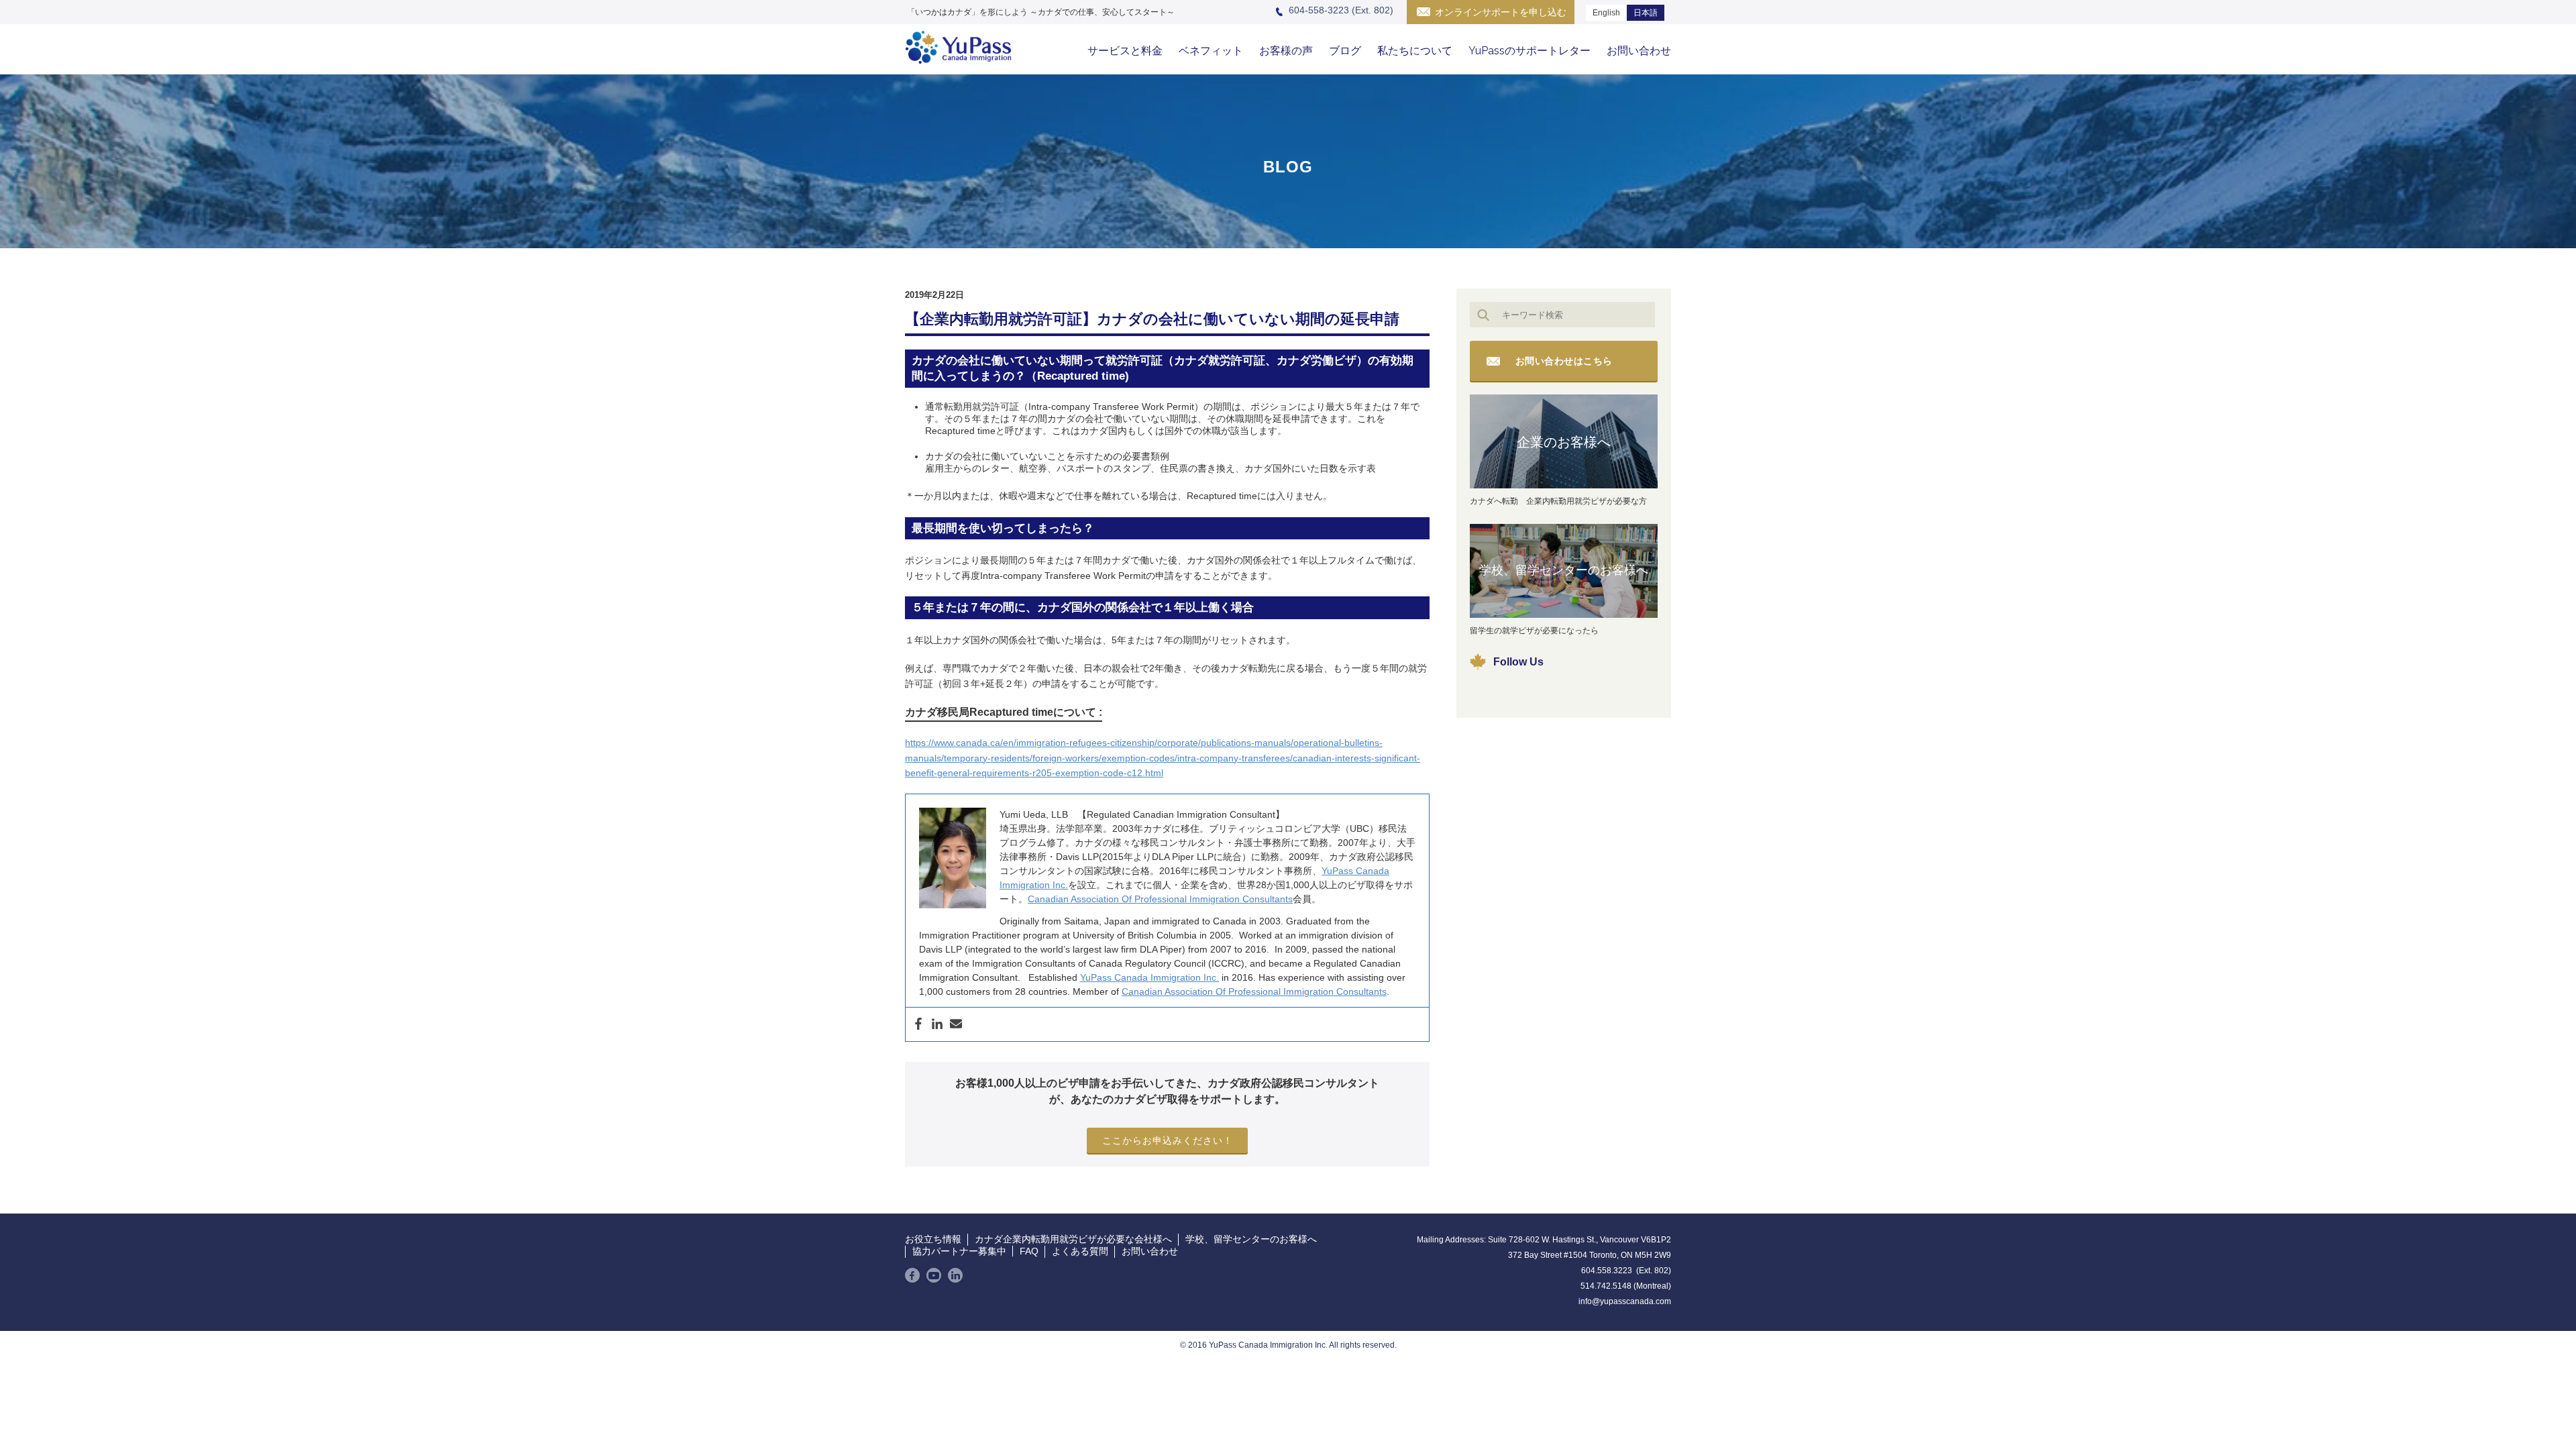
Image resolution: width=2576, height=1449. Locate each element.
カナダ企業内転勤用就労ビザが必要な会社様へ (1073, 1239)
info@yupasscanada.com (1625, 1301)
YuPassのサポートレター (1529, 51)
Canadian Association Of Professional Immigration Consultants (1160, 899)
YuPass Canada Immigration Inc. (1149, 977)
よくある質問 (1080, 1251)
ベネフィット (1211, 51)
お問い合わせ (1639, 51)
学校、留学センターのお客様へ (1564, 570)
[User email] (956, 1024)
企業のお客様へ (1564, 442)
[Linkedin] (937, 1024)
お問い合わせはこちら (1564, 361)
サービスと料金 (1125, 51)
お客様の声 (1286, 51)
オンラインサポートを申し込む (1501, 12)
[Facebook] (918, 1024)
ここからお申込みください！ (1168, 1140)
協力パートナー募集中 (959, 1251)
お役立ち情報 (933, 1239)
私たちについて (1415, 51)
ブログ (1345, 51)
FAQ (1029, 1251)
